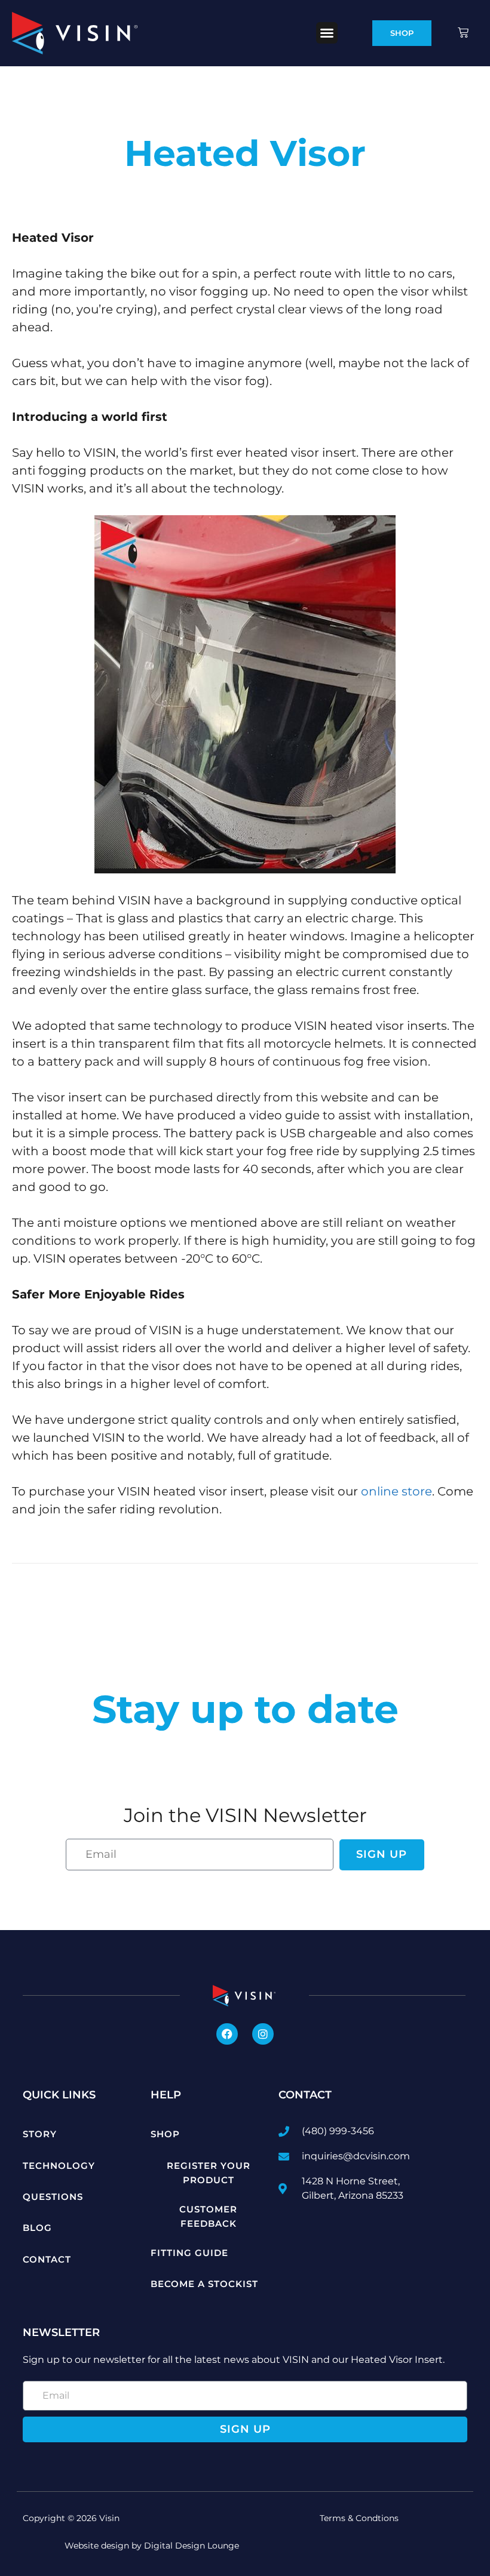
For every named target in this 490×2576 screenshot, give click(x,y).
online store (396, 1491)
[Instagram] (263, 2034)
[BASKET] (464, 33)
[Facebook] (227, 2034)
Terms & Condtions (359, 2518)
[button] (327, 33)
